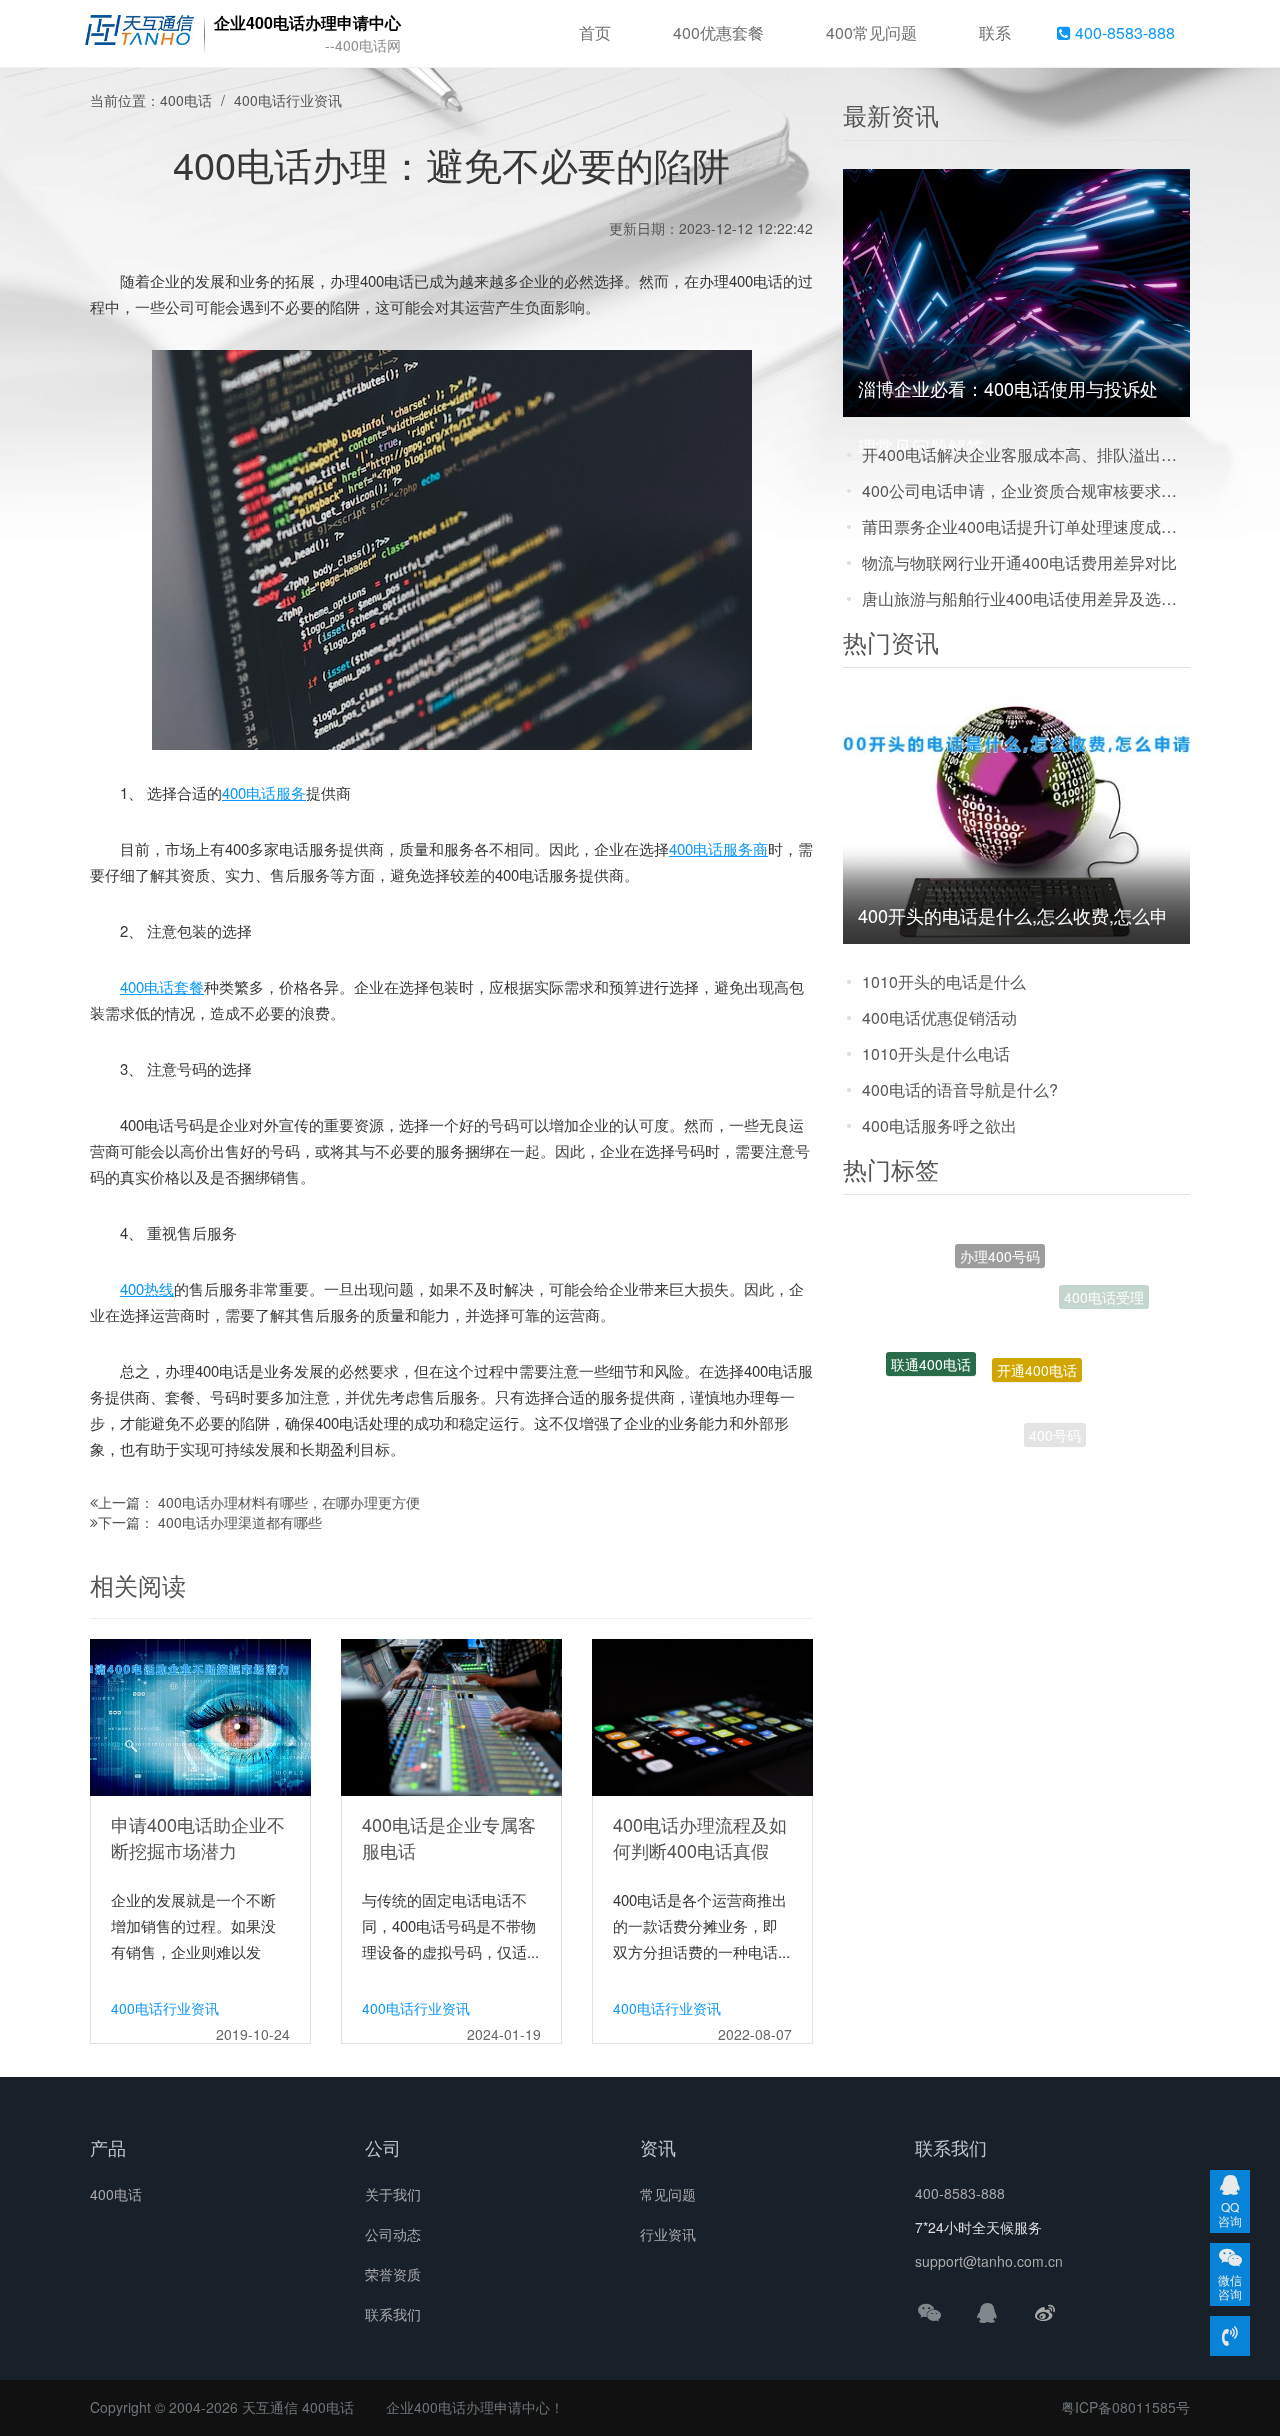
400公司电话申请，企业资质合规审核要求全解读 (1026, 490)
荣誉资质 (393, 2274)
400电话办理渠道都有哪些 (240, 1522)
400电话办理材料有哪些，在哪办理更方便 (289, 1502)
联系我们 (393, 2314)
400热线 (147, 1288)
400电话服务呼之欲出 (939, 1125)
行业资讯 (668, 2234)
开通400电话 (1037, 1313)
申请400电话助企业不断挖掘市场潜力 (198, 1837)
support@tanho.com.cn (989, 2261)
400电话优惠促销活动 (939, 1017)
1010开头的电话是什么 (944, 981)
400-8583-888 (1123, 32)
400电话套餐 (162, 986)
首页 (595, 32)
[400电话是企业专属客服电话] (451, 1716)
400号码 (1055, 1414)
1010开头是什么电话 (936, 1053)
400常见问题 (871, 32)
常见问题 (668, 2194)
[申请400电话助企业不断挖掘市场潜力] (200, 1716)
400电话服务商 (718, 848)
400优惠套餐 (718, 32)
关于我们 (393, 2194)
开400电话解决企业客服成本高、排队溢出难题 (1026, 454)
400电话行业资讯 (288, 100)
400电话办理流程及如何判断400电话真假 (700, 1837)
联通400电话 (931, 1334)
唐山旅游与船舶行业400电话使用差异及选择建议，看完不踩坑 (1026, 598)
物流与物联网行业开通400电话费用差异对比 (1019, 562)
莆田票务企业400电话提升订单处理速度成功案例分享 (1026, 526)
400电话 (186, 100)
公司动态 (393, 2234)
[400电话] (139, 34)
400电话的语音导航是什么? (960, 1089)
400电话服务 (264, 792)
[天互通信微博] (1045, 2312)
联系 (995, 32)
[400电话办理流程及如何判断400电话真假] (702, 1716)
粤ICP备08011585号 (1125, 2407)
